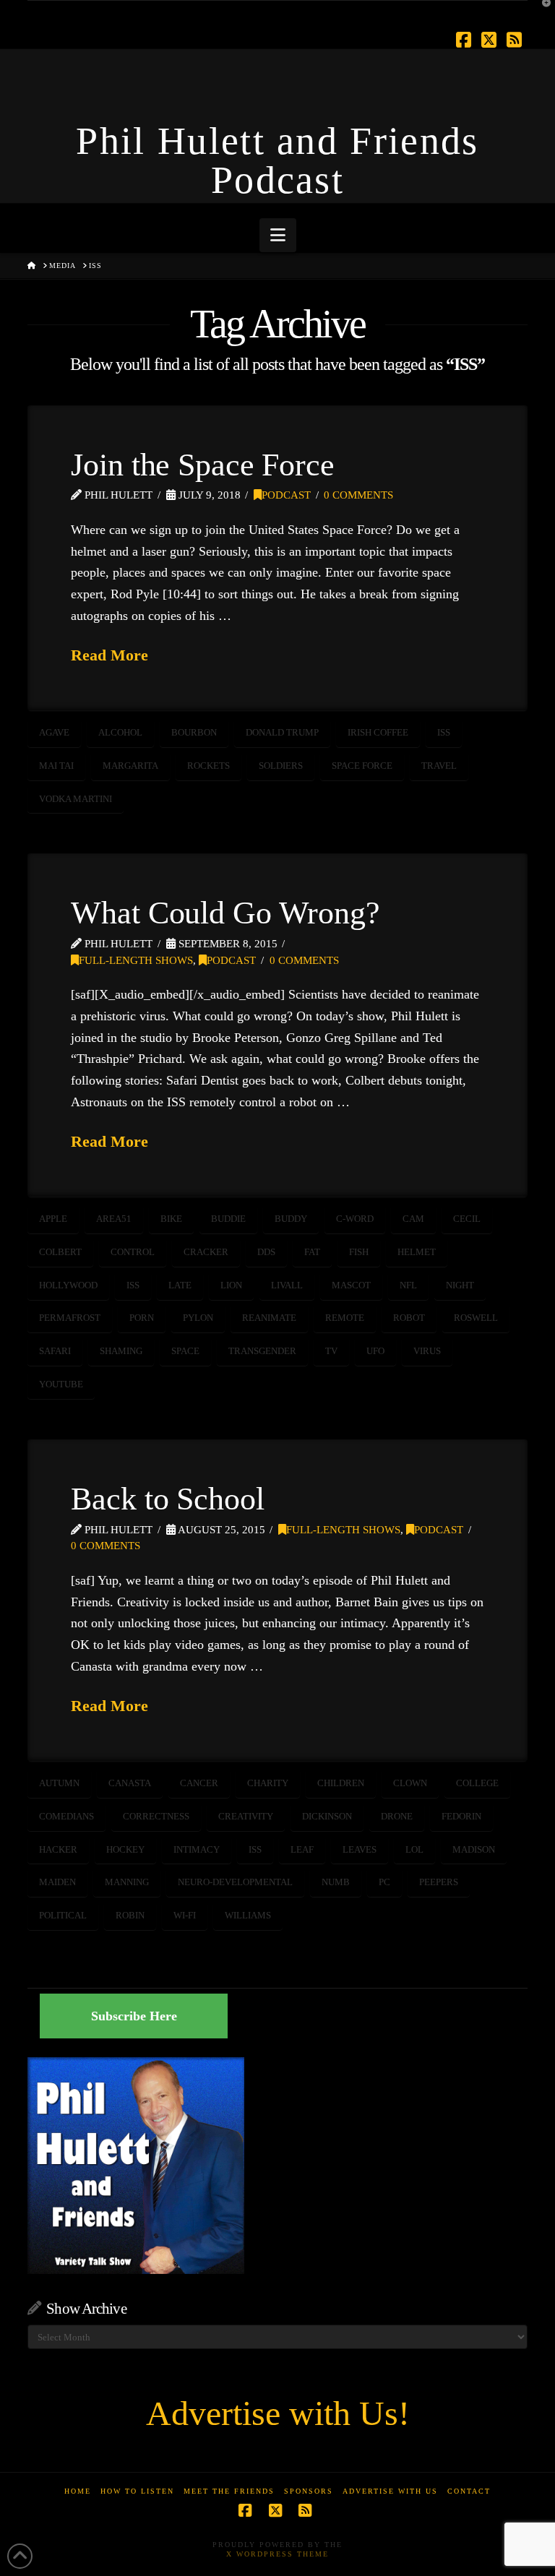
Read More (109, 655)
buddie (228, 1219)
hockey (125, 1849)
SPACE (185, 1351)
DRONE (397, 1816)
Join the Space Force (202, 465)
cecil (467, 1219)
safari (55, 1351)
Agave (54, 732)
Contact (469, 2491)
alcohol (120, 732)
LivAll (287, 1285)
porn (142, 1318)
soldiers (281, 766)
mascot (351, 1285)
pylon (198, 1318)
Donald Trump (282, 732)
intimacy (197, 1849)
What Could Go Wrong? (225, 913)
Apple (53, 1219)
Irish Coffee (378, 732)
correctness (156, 1816)
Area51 (114, 1219)
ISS (444, 732)
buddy (291, 1219)
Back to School (167, 1499)
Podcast (286, 495)
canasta (130, 1783)
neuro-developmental (235, 1882)
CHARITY (268, 1783)
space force (362, 766)
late (180, 1285)
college (477, 1783)
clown (410, 1783)
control (133, 1252)
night (460, 1285)
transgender (262, 1351)
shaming (121, 1351)
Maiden (57, 1882)
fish (359, 1252)
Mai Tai (56, 766)
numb (336, 1882)
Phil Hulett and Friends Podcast (277, 160)
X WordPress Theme (277, 2554)
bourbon (194, 732)
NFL (408, 1285)
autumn (59, 1783)
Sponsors (309, 2491)
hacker (58, 1849)
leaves (360, 1849)
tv (331, 1351)
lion (231, 1285)
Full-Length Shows (136, 960)
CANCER (199, 1783)
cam (413, 1219)
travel (439, 766)
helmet (417, 1252)
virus (427, 1351)
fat (312, 1252)
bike (171, 1219)
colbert (60, 1252)
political (63, 1915)
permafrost (70, 1318)
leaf (302, 1849)
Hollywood (68, 1285)
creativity (246, 1816)
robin (130, 1915)
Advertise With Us (390, 2491)
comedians (66, 1816)
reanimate (269, 1318)
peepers (439, 1882)
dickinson (327, 1816)
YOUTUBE (61, 1384)
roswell (476, 1318)
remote (345, 1318)
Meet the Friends (229, 2491)
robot (409, 1318)
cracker (206, 1252)
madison (474, 1849)
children (341, 1783)
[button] (278, 235)
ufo (375, 1351)
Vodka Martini (76, 799)
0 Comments (358, 495)
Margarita (130, 766)
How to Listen (137, 2491)
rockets (208, 766)
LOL (414, 1849)
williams (248, 1915)
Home (78, 2491)
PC (384, 1882)
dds (266, 1252)
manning (127, 1882)
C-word (355, 1219)
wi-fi (185, 1915)
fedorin (461, 1816)
